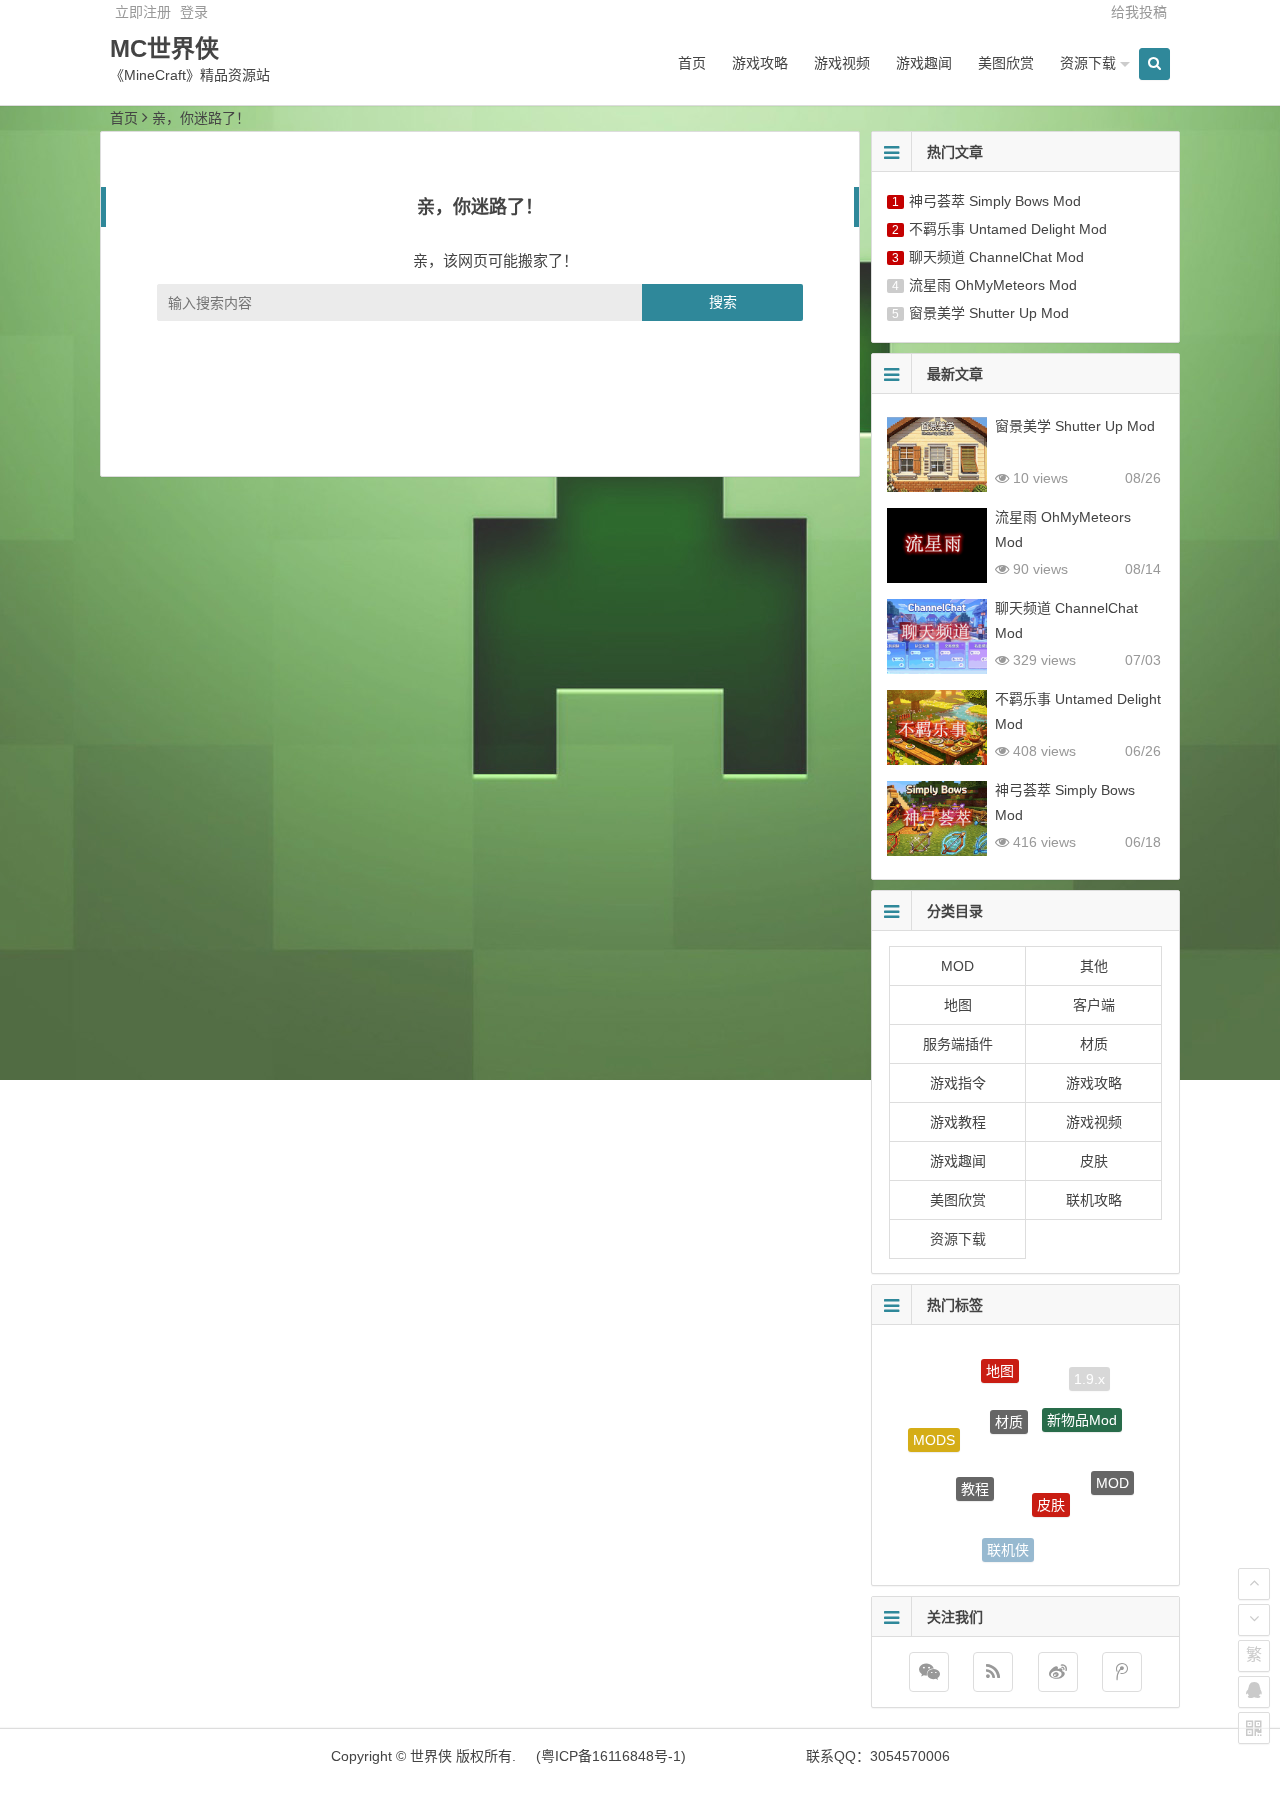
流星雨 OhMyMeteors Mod (993, 285)
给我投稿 (1139, 12)
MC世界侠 (164, 48)
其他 (1094, 966)
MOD (957, 966)
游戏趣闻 (924, 63)
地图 (958, 1005)
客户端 (1094, 1005)
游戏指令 (958, 1083)
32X (944, 1512)
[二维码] (1254, 1728)
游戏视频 (842, 63)
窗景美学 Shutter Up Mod (989, 313)
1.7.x (1079, 1537)
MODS (934, 1432)
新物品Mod (1082, 1404)
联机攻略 (1094, 1200)
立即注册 (143, 12)
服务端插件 (958, 1044)
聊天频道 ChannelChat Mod (996, 257)
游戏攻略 (760, 63)
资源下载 (1088, 63)
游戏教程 (958, 1122)
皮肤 (1094, 1161)
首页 (692, 63)
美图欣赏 (1006, 63)
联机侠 (1008, 1541)
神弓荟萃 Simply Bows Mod (995, 201)
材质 (1094, 1044)
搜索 (723, 302)
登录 (194, 12)
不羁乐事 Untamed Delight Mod (1008, 229)
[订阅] (993, 1672)
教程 (975, 1470)
